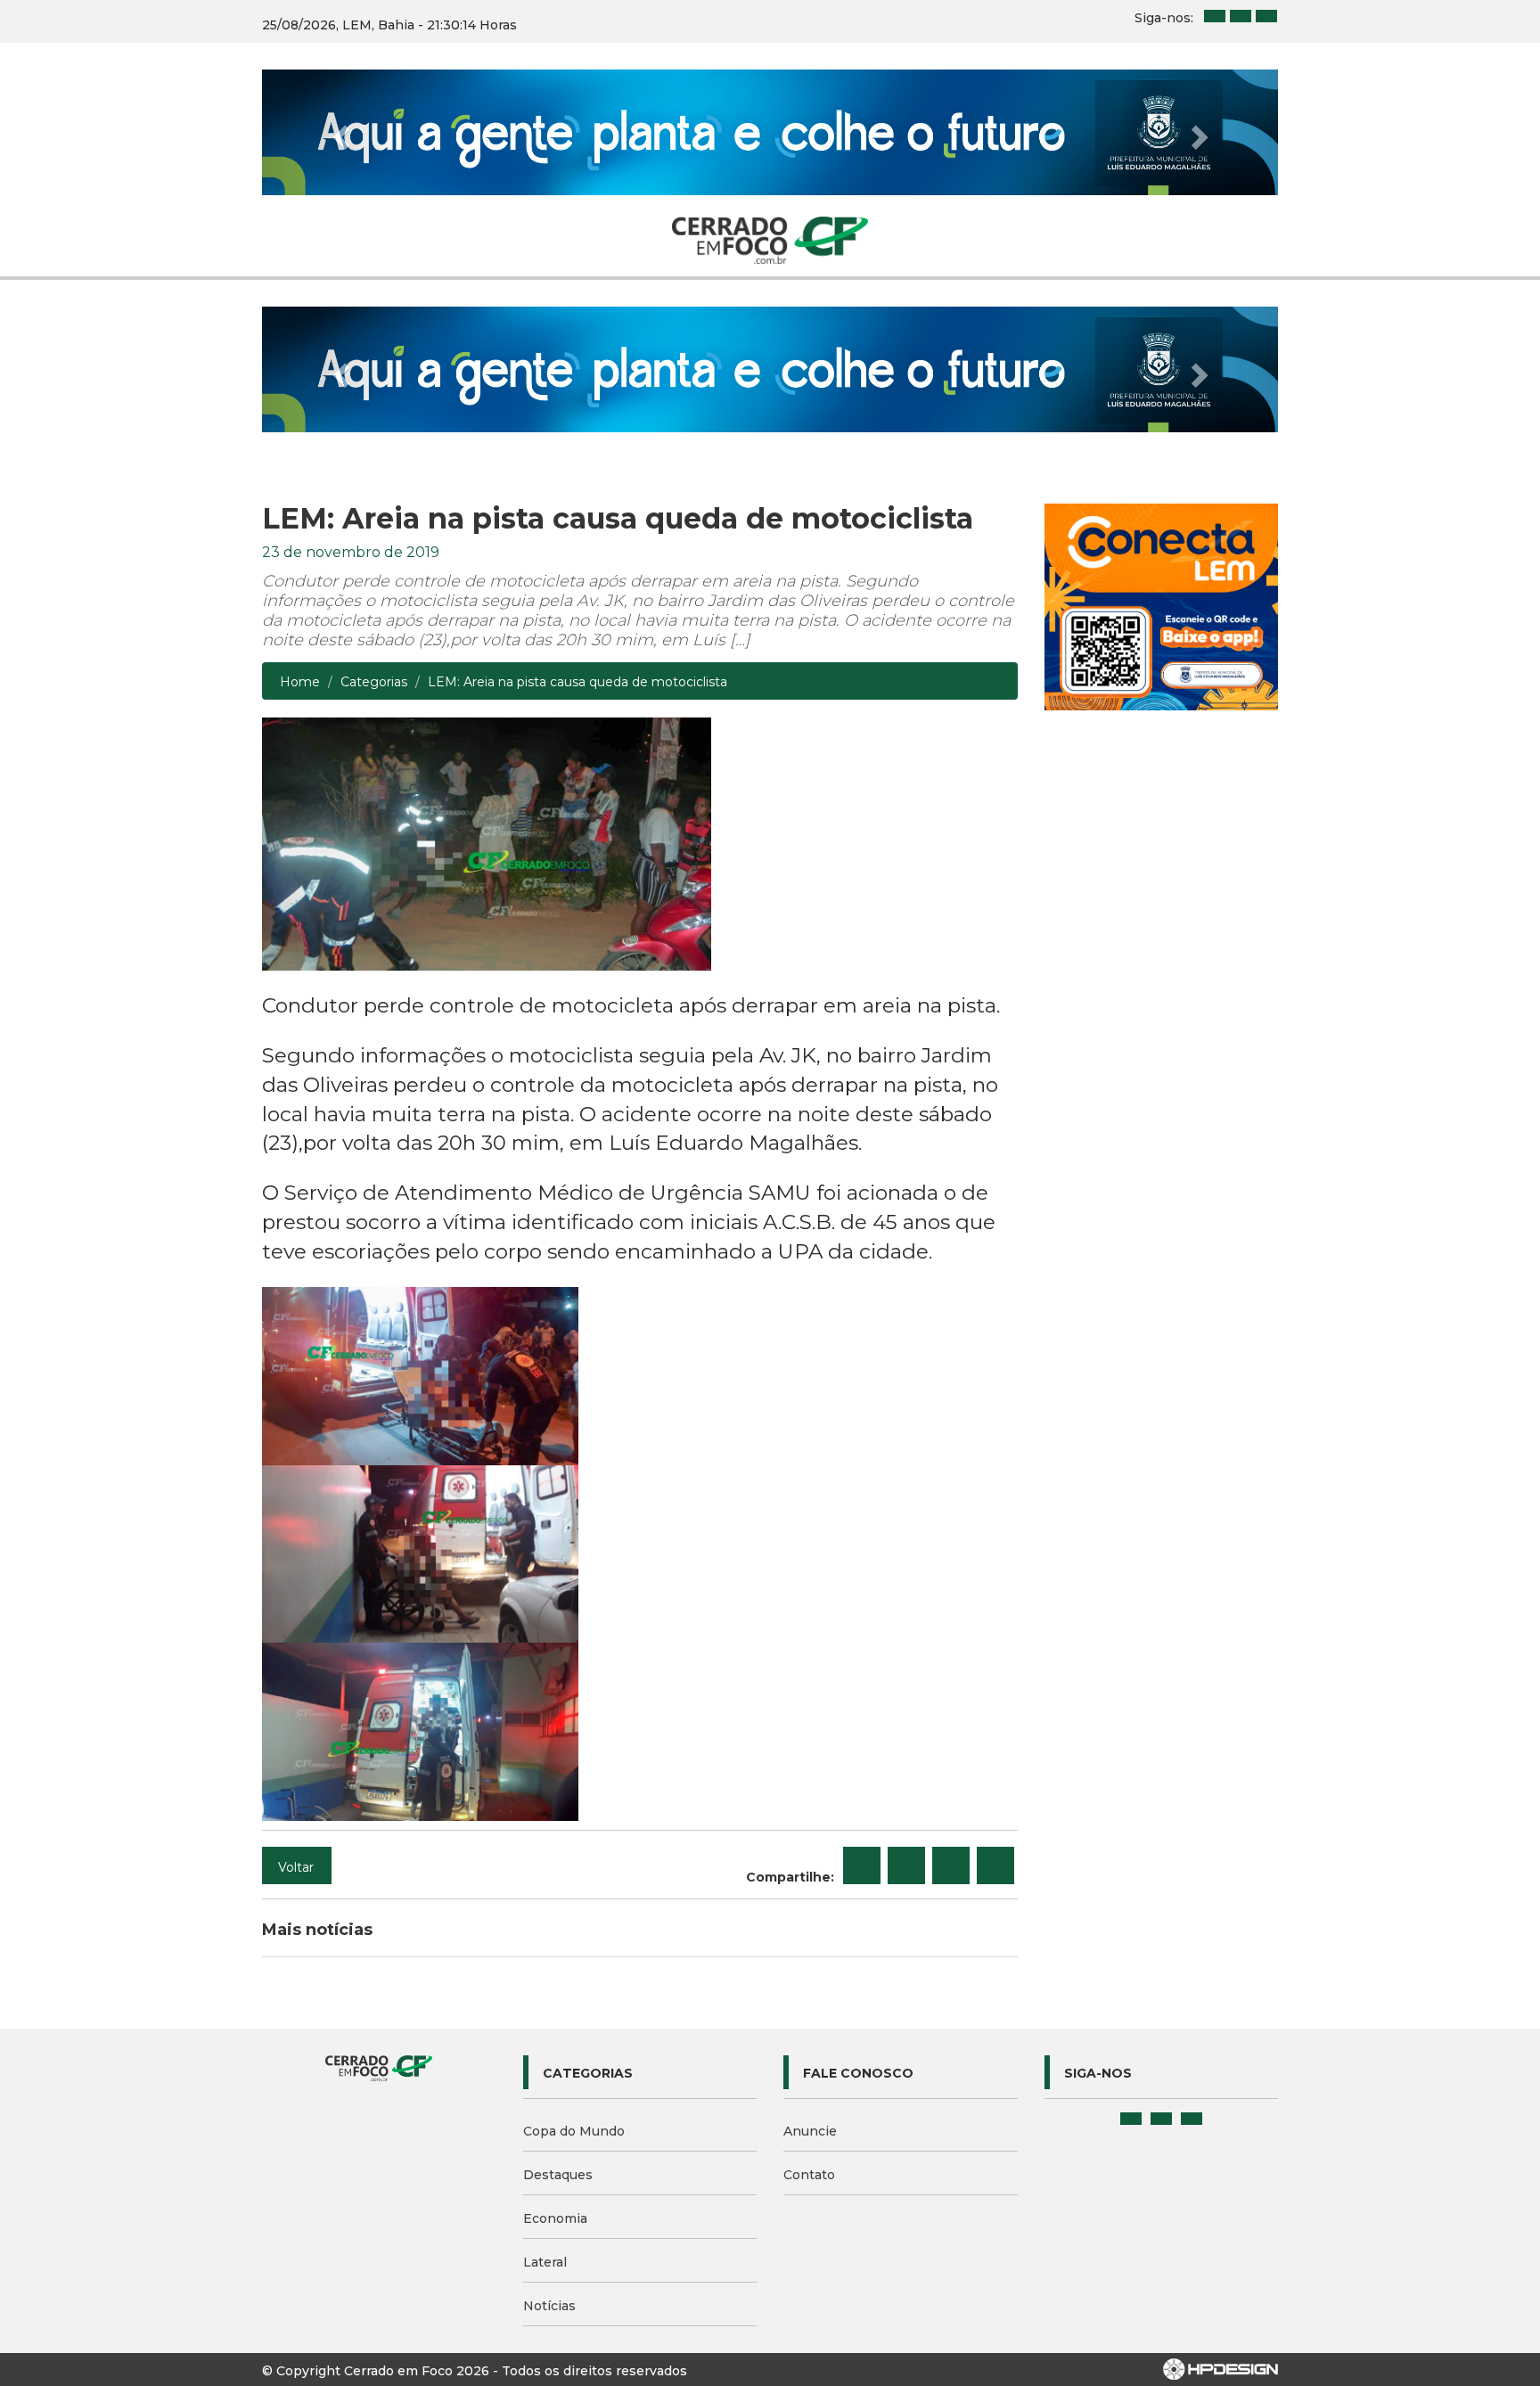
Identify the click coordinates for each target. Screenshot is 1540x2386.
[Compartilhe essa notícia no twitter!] (906, 1865)
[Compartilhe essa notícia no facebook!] (862, 1865)
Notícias (549, 2306)
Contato (809, 2175)
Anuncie (810, 2131)
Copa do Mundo (574, 2131)
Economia (555, 2218)
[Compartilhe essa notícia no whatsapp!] (995, 1865)
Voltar (296, 1867)
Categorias (374, 682)
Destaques (558, 2175)
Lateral (545, 2262)
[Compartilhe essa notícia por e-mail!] (951, 1865)
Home (300, 682)
